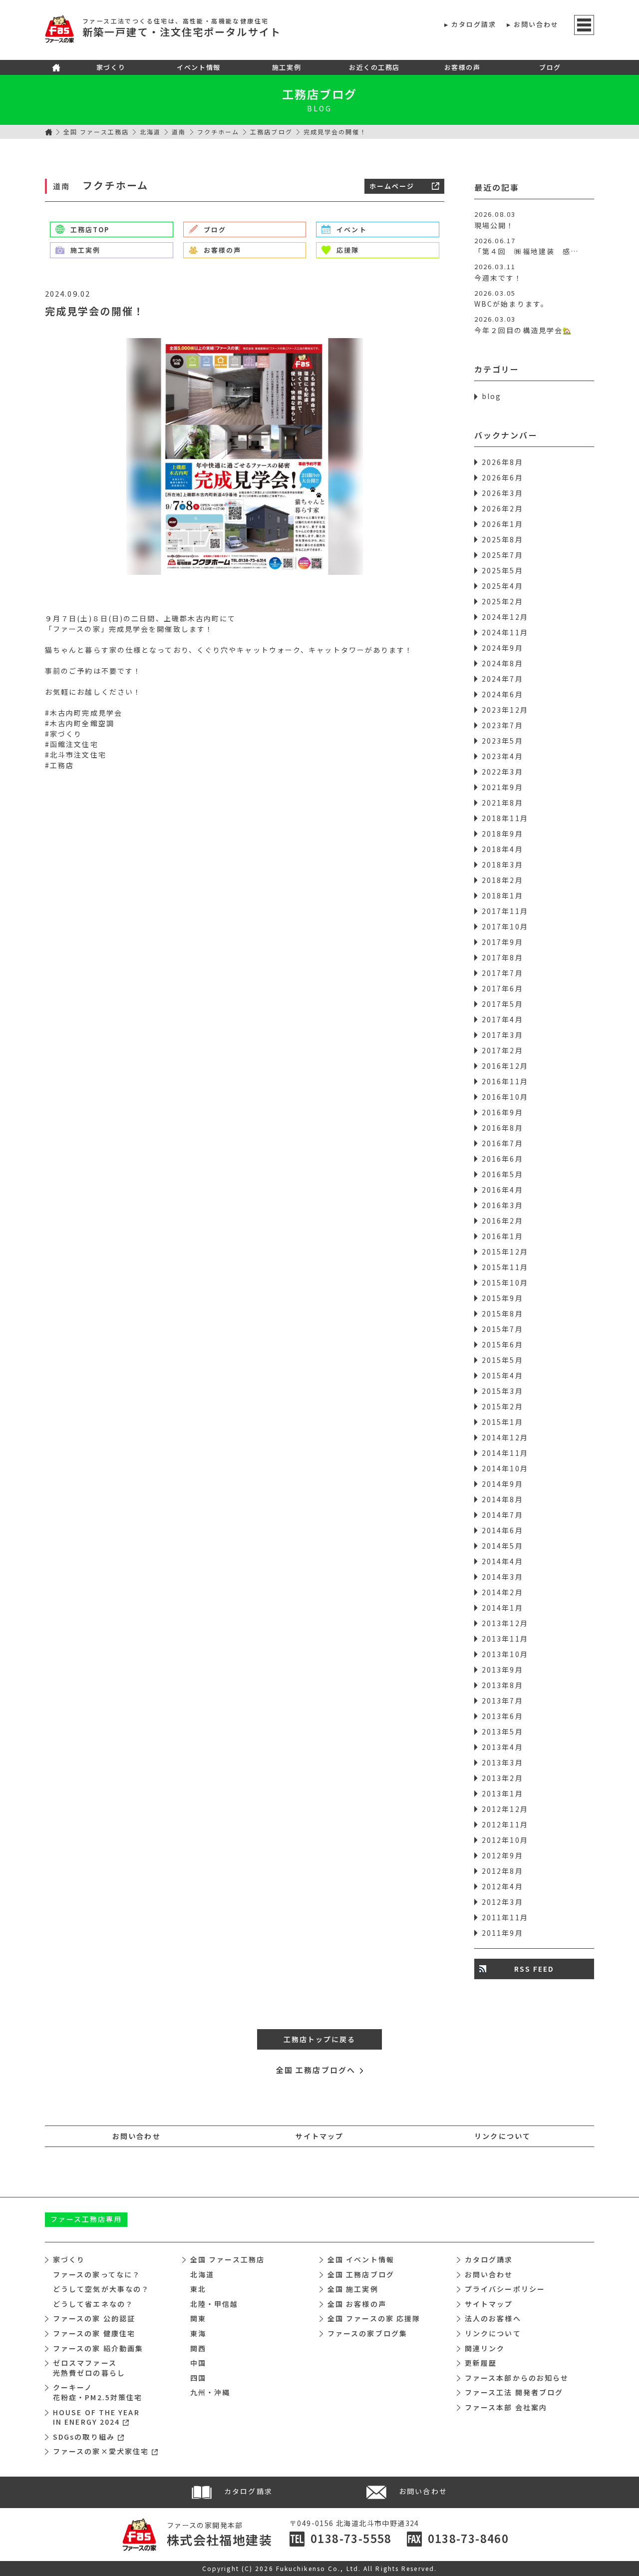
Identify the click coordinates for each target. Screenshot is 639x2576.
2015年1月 (502, 1422)
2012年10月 (505, 1840)
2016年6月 (502, 1159)
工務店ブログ (320, 94)
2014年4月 (502, 1561)
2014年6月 (502, 1530)
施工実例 (287, 67)
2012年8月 (502, 1871)
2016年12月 (505, 1066)
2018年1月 (502, 895)
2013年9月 (502, 1670)
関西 (198, 2348)
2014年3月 (502, 1577)
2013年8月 (502, 1685)
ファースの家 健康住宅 (94, 2333)
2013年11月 (505, 1639)
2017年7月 (502, 973)
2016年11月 (505, 1081)
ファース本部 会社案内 (506, 2407)
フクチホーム (218, 132)
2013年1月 (502, 1793)
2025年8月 (502, 539)
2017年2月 (502, 1050)
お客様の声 (463, 67)
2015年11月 (505, 1267)
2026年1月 (502, 524)
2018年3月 (502, 864)
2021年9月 (502, 787)
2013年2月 (502, 1778)
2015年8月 (502, 1313)
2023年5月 (502, 741)
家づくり (111, 67)
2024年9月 (502, 648)
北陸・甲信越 (214, 2304)
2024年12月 (505, 617)
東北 (198, 2289)
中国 (198, 2363)
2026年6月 (502, 477)
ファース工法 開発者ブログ (514, 2392)
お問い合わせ (536, 24)
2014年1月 (502, 1608)
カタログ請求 (474, 24)
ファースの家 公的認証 (94, 2318)
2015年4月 (502, 1375)
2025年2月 (502, 601)
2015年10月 (505, 1283)
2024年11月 (505, 632)
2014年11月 (505, 1453)
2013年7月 (502, 1701)
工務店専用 (86, 2219)
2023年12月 (505, 710)
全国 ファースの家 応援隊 (374, 2318)
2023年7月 (502, 725)
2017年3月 (502, 1035)
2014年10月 (505, 1468)
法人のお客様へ (493, 2318)
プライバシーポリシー (505, 2289)
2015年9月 (502, 1298)
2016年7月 (502, 1143)
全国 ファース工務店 (96, 132)
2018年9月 (502, 834)
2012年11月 (505, 1824)
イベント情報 (198, 67)
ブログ (550, 67)
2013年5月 (502, 1731)
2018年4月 (502, 849)
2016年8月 (502, 1128)
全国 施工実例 (353, 2289)
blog (491, 396)
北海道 (150, 132)
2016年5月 (502, 1174)
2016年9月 (502, 1112)
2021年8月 (502, 803)
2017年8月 (502, 957)
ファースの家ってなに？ (97, 2274)
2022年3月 (502, 772)
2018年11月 (505, 818)
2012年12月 (505, 1809)
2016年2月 (502, 1221)
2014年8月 (502, 1499)
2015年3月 (502, 1391)
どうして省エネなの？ (93, 2304)
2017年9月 (502, 942)
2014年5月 (502, 1546)
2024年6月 (502, 694)
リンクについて (502, 2136)
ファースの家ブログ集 (367, 2333)
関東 (198, 2318)
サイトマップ (320, 2136)
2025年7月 (502, 555)
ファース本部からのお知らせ (517, 2378)
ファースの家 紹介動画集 (98, 2348)
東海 (198, 2333)
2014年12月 (505, 1437)
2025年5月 (502, 570)
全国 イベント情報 (361, 2259)
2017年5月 (502, 1004)
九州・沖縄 (210, 2392)
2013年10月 (505, 1654)
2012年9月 (502, 1855)
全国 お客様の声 (357, 2304)
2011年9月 (502, 1933)
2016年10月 (505, 1097)
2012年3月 (502, 1902)
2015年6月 (502, 1344)
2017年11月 (505, 911)
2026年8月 (502, 462)
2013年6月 (502, 1716)
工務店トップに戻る (320, 2039)
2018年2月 (502, 880)
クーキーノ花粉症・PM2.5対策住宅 (98, 2392)
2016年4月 (502, 1190)
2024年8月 (502, 663)
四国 (198, 2378)
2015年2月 (502, 1406)
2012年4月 (502, 1886)
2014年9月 (502, 1484)
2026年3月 (502, 493)
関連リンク (485, 2348)
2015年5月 (502, 1360)
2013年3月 (502, 1762)
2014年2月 (502, 1592)
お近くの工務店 (374, 67)
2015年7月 (502, 1329)
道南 (179, 132)
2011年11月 (505, 1917)
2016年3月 (502, 1205)
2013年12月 (505, 1623)
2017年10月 (505, 926)
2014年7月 (502, 1515)
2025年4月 (502, 586)
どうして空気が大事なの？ (101, 2289)
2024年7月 (502, 679)
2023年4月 (502, 756)
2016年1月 (502, 1236)
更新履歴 (481, 2363)
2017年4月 (502, 1019)
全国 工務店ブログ (361, 2274)
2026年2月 (502, 508)
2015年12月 (505, 1252)
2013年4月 (502, 1747)
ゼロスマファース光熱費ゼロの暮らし (89, 2368)
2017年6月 (502, 988)
